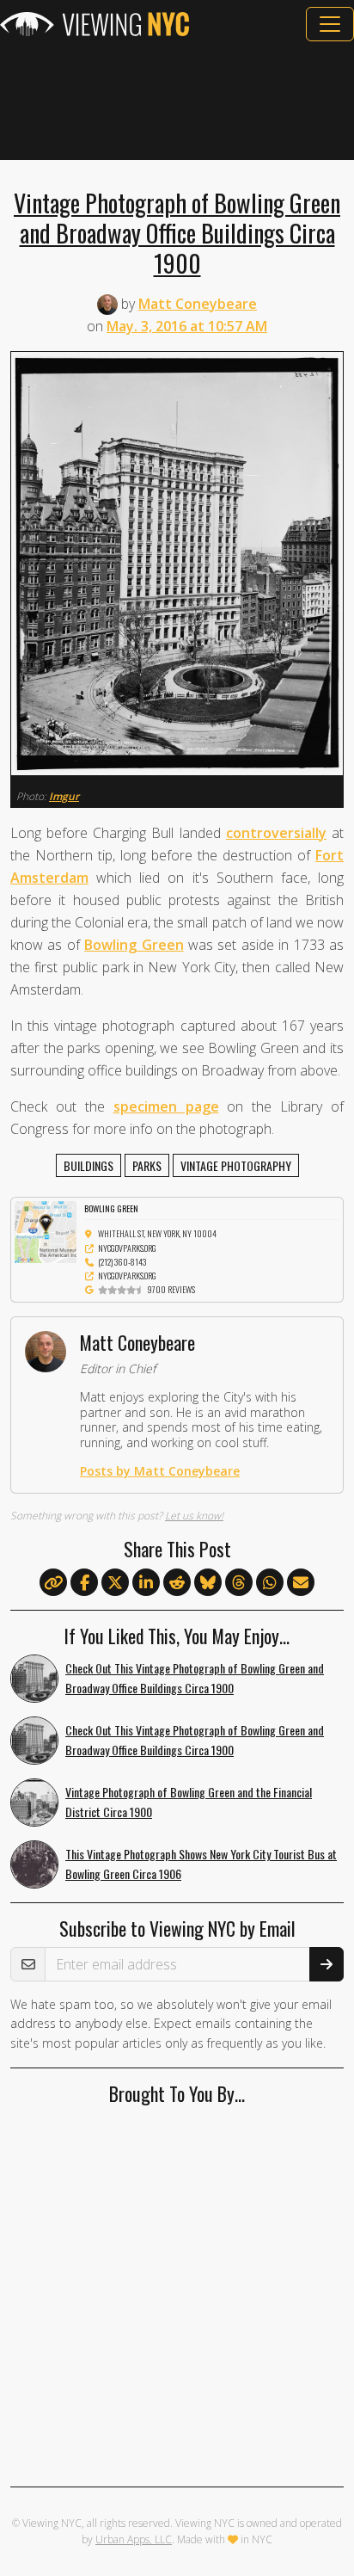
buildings (88, 1165)
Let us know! (194, 1516)
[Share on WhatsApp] (270, 1583)
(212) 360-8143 (122, 1262)
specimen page (166, 1106)
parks (147, 1165)
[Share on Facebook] (84, 1583)
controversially (276, 833)
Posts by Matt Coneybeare (160, 1471)
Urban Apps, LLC (134, 2539)
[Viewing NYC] (95, 24)
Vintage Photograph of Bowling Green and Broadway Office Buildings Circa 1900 (177, 232)
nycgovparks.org (127, 1248)
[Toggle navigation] (330, 24)
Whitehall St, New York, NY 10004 (157, 1233)
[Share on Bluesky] (208, 1583)
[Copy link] (53, 1582)
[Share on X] (115, 1583)
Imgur (64, 796)
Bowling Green (134, 945)
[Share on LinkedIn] (146, 1583)
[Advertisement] (177, 101)
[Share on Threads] (239, 1583)
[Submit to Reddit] (177, 1583)
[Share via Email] (301, 1583)
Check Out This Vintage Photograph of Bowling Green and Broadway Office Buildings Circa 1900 (195, 1678)
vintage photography (236, 1165)
